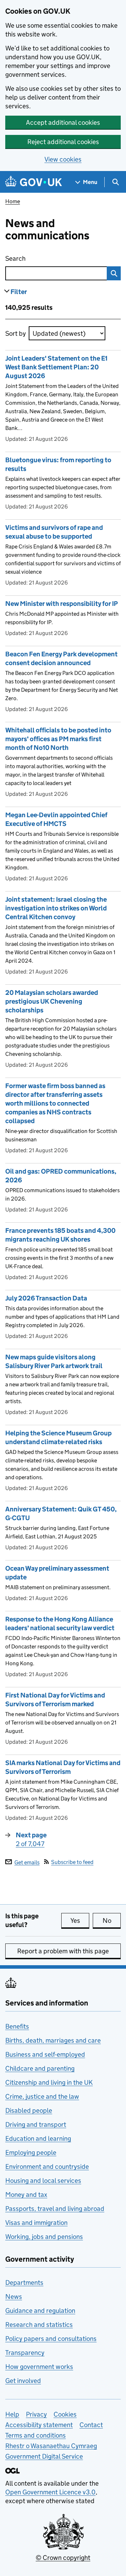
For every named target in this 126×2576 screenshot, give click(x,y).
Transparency (25, 2353)
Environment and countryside (47, 2167)
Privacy (36, 2414)
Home (13, 201)
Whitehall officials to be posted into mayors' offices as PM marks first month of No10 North (58, 739)
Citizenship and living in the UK (49, 2082)
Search (44, 258)
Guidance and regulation (40, 2311)
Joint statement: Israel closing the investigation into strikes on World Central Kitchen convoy (56, 908)
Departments (24, 2283)
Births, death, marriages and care (53, 2040)
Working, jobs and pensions (44, 2237)
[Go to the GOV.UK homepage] (34, 182)
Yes (80, 1921)
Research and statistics (39, 2325)
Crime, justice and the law (42, 2096)
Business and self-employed (45, 2054)
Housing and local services (43, 2181)
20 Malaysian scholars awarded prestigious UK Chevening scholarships (52, 1001)
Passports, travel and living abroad (55, 2209)
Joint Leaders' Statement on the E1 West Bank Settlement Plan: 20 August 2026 (56, 367)
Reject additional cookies (63, 142)
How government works (39, 2367)
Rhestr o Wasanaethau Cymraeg (51, 2446)
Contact (91, 2425)
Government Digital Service (44, 2456)
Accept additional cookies (63, 122)
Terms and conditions (36, 2435)
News (14, 2297)
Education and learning (38, 2138)
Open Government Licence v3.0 (50, 2492)
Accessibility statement (39, 2425)
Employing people (31, 2153)
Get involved (23, 2381)
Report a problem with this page (63, 1951)
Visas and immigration (36, 2223)
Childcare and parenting (40, 2068)
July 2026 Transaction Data (46, 1298)
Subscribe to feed (72, 1862)
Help (12, 2414)
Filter (19, 292)
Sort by (16, 333)
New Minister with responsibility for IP (62, 604)
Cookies (65, 2414)
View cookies (63, 159)
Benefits (17, 2026)
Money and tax (26, 2195)
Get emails (27, 1862)
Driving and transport (36, 2124)
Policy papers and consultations (51, 2339)
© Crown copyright (63, 2558)
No (112, 1921)
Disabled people (29, 2110)
